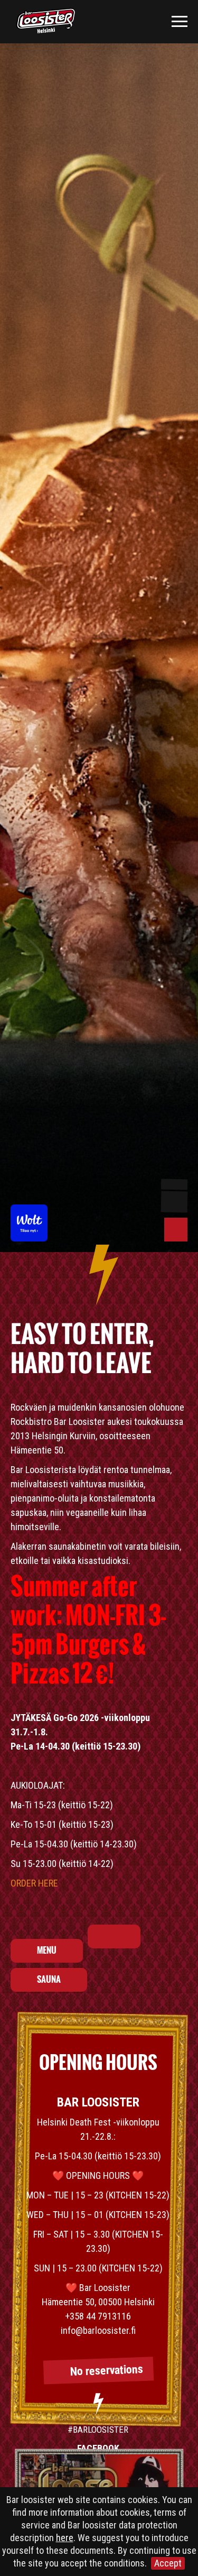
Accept (168, 2563)
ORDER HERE (34, 1883)
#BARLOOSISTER (98, 2430)
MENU (47, 1951)
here (65, 2538)
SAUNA (49, 1980)
